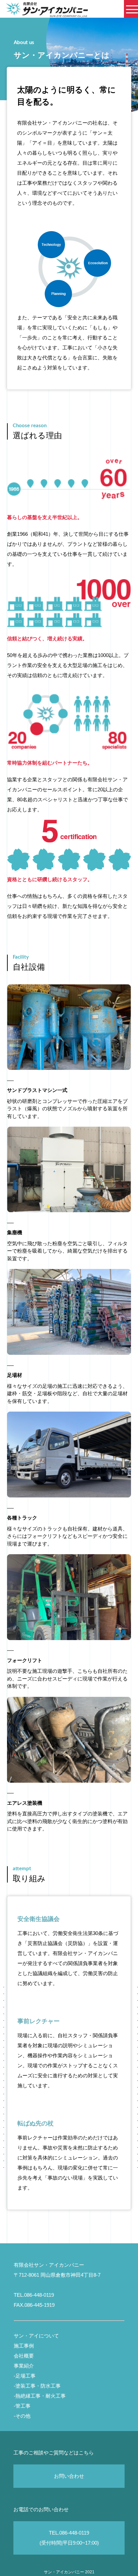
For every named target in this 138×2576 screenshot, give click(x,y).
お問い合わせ (69, 2476)
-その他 (22, 2416)
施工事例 (24, 2346)
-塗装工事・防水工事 (37, 2386)
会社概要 (24, 2356)
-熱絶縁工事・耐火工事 (40, 2396)
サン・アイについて (36, 2336)
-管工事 (22, 2406)
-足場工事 (25, 2376)
